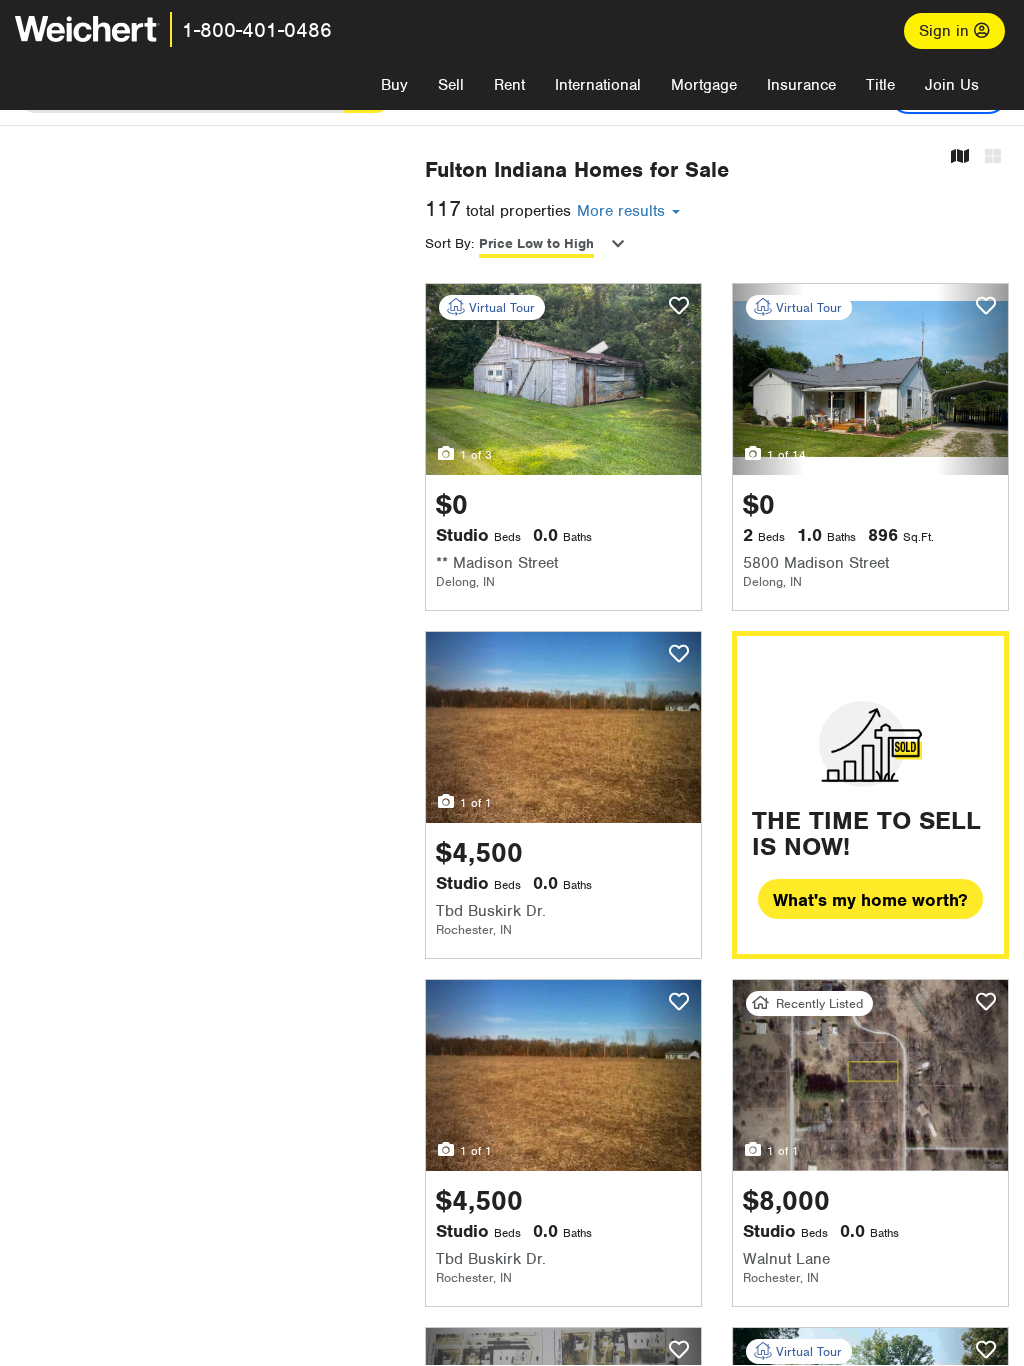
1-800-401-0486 (257, 30)
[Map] (960, 157)
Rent (509, 85)
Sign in (946, 31)
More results (623, 211)
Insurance (801, 85)
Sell (451, 85)
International (598, 85)
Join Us (952, 85)
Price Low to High (536, 243)
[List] (993, 157)
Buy (394, 85)
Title (880, 85)
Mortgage (704, 85)
